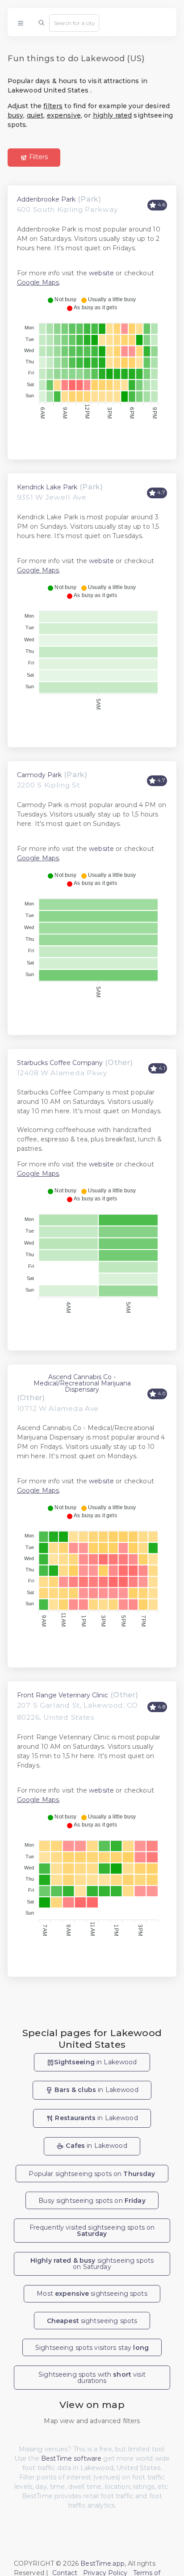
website (101, 273)
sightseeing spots (92, 2321)
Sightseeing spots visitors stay (92, 2348)
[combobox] (74, 23)
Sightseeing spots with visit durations (92, 2378)
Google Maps (38, 282)
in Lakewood (95, 2062)
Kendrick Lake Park (47, 487)
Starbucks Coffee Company (60, 1063)
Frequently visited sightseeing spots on (92, 2231)
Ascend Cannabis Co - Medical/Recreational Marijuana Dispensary (82, 1383)
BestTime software (71, 2458)
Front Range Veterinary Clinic (63, 1695)
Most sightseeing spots (92, 2294)
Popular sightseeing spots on (92, 2174)
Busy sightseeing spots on (92, 2201)
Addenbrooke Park (46, 199)
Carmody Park (39, 775)
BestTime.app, (103, 2563)
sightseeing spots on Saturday (92, 2264)
